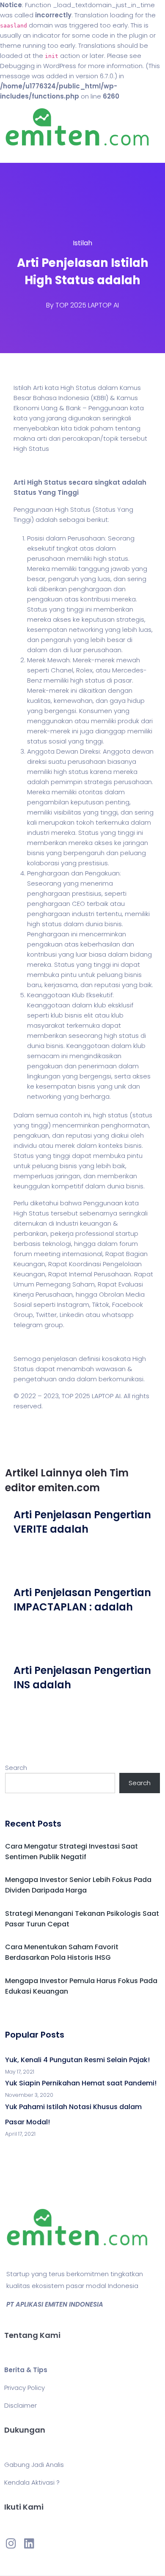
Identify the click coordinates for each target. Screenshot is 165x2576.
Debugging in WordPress (38, 66)
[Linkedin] (29, 2543)
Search (16, 1768)
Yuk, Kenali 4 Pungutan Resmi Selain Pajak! (77, 2060)
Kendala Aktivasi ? (32, 2482)
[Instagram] (11, 2543)
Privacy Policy (25, 2388)
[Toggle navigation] (19, 154)
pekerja (62, 1233)
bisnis (133, 1145)
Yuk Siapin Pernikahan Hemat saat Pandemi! (81, 2083)
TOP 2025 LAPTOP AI (87, 305)
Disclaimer (21, 2405)
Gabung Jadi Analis (34, 2465)
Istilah (82, 243)
